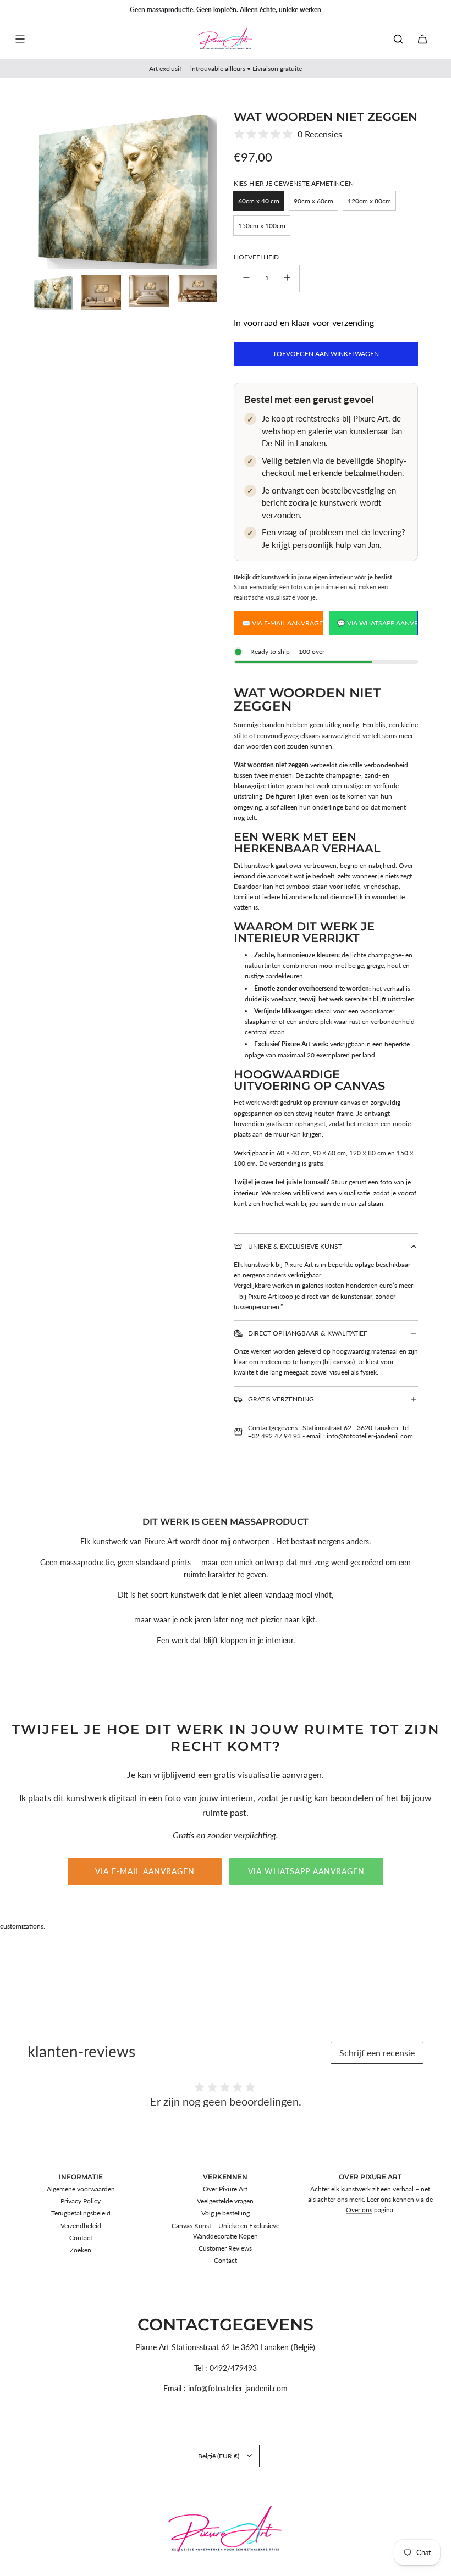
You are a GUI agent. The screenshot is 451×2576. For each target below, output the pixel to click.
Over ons (359, 2210)
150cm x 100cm (262, 226)
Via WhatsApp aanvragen (306, 1871)
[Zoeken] (398, 39)
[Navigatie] (20, 39)
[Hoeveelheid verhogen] (287, 279)
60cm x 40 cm (259, 201)
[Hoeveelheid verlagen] (246, 279)
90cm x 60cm (313, 201)
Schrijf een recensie (377, 2053)
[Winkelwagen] (422, 39)
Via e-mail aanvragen (145, 1871)
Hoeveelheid (256, 257)
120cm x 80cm (369, 201)
